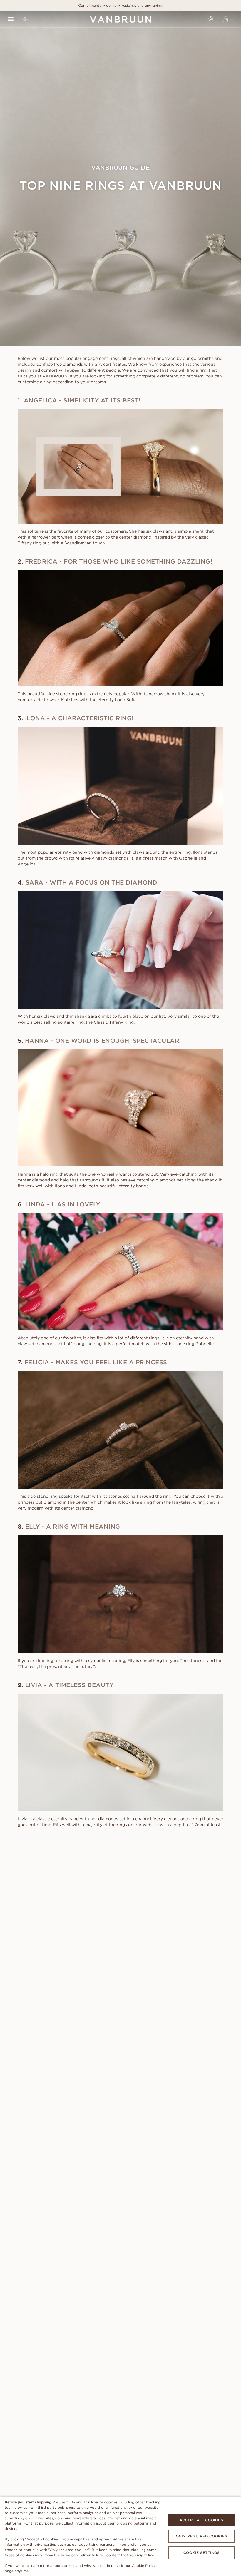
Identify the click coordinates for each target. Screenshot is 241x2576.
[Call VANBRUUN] (25, 19)
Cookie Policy (144, 2566)
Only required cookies (202, 2536)
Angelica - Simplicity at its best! (82, 400)
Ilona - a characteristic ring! (79, 718)
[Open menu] (10, 19)
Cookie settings (202, 2553)
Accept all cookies (201, 2520)
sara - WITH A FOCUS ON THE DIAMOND (92, 882)
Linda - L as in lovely (63, 1204)
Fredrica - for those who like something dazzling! (119, 561)
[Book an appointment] (211, 19)
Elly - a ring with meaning (73, 1526)
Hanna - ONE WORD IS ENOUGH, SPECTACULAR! (103, 1040)
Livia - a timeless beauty (70, 1685)
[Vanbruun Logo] (120, 19)
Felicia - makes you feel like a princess (96, 1362)
